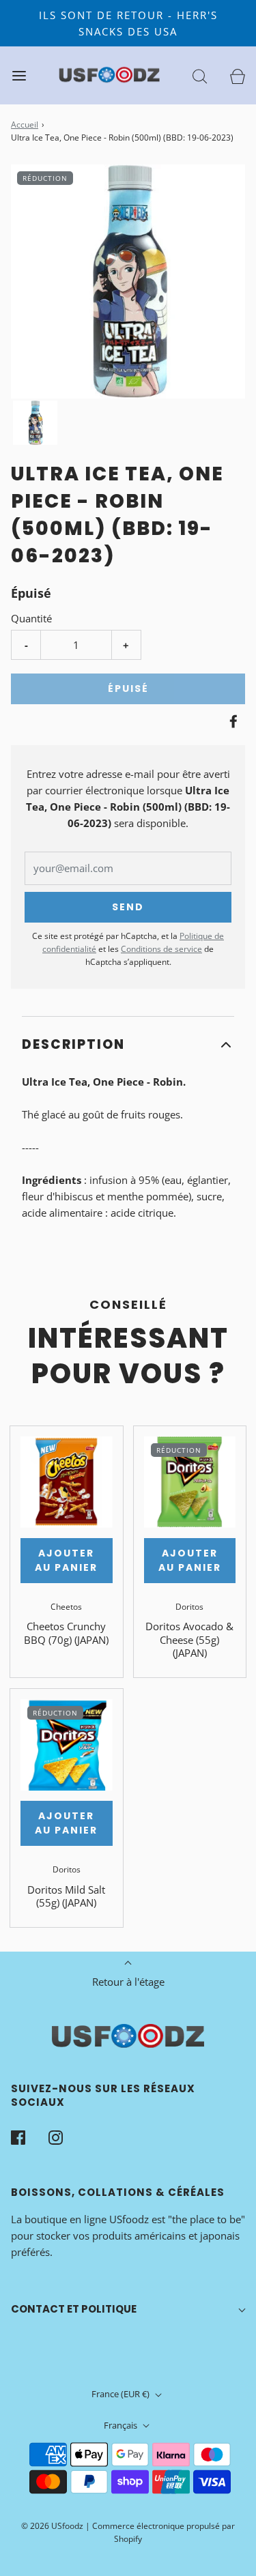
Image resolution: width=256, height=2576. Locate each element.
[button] (35, 423)
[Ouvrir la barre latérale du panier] (237, 75)
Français (122, 2425)
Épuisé (128, 689)
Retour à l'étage (128, 1982)
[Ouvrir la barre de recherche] (200, 75)
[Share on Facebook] (231, 721)
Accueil (25, 125)
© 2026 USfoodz (52, 2526)
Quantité (31, 618)
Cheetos (66, 1607)
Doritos (189, 1607)
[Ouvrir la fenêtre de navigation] (19, 75)
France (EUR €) (122, 2394)
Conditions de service (161, 949)
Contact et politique (74, 2309)
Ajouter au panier (66, 1560)
